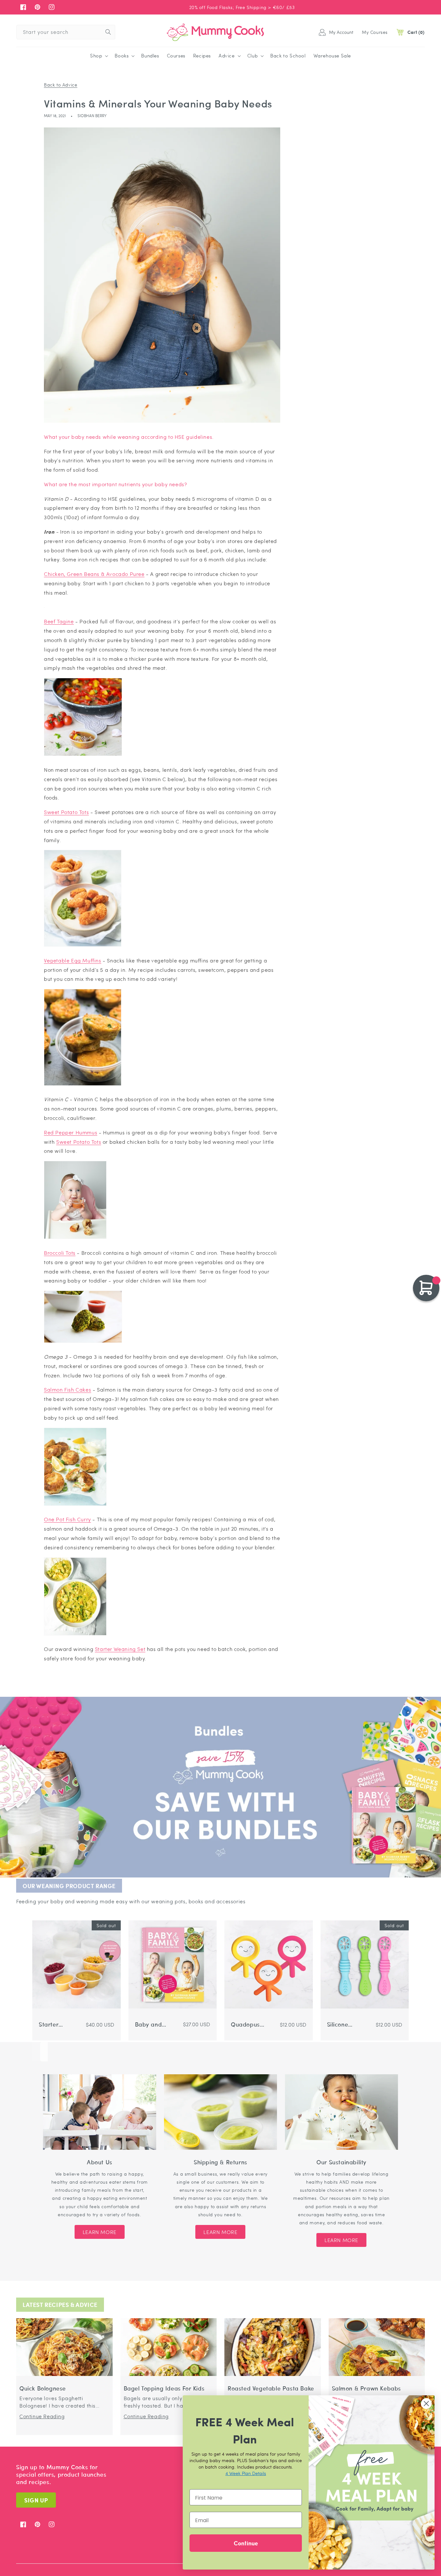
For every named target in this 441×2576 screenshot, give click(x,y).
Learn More (100, 2232)
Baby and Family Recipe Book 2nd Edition (152, 2024)
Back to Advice (61, 85)
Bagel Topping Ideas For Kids (164, 2388)
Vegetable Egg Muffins (73, 960)
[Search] (108, 32)
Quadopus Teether (245, 2024)
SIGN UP (36, 2500)
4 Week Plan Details (246, 2473)
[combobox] (66, 32)
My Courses (375, 32)
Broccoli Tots (60, 1253)
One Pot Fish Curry (67, 1519)
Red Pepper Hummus (71, 1132)
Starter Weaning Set (120, 1649)
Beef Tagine (59, 621)
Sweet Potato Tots (66, 812)
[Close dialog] (426, 2404)
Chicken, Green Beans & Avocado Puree (94, 574)
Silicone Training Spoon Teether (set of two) (344, 2024)
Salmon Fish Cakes (67, 1389)
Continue (246, 2543)
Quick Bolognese (43, 2388)
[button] (98, 56)
